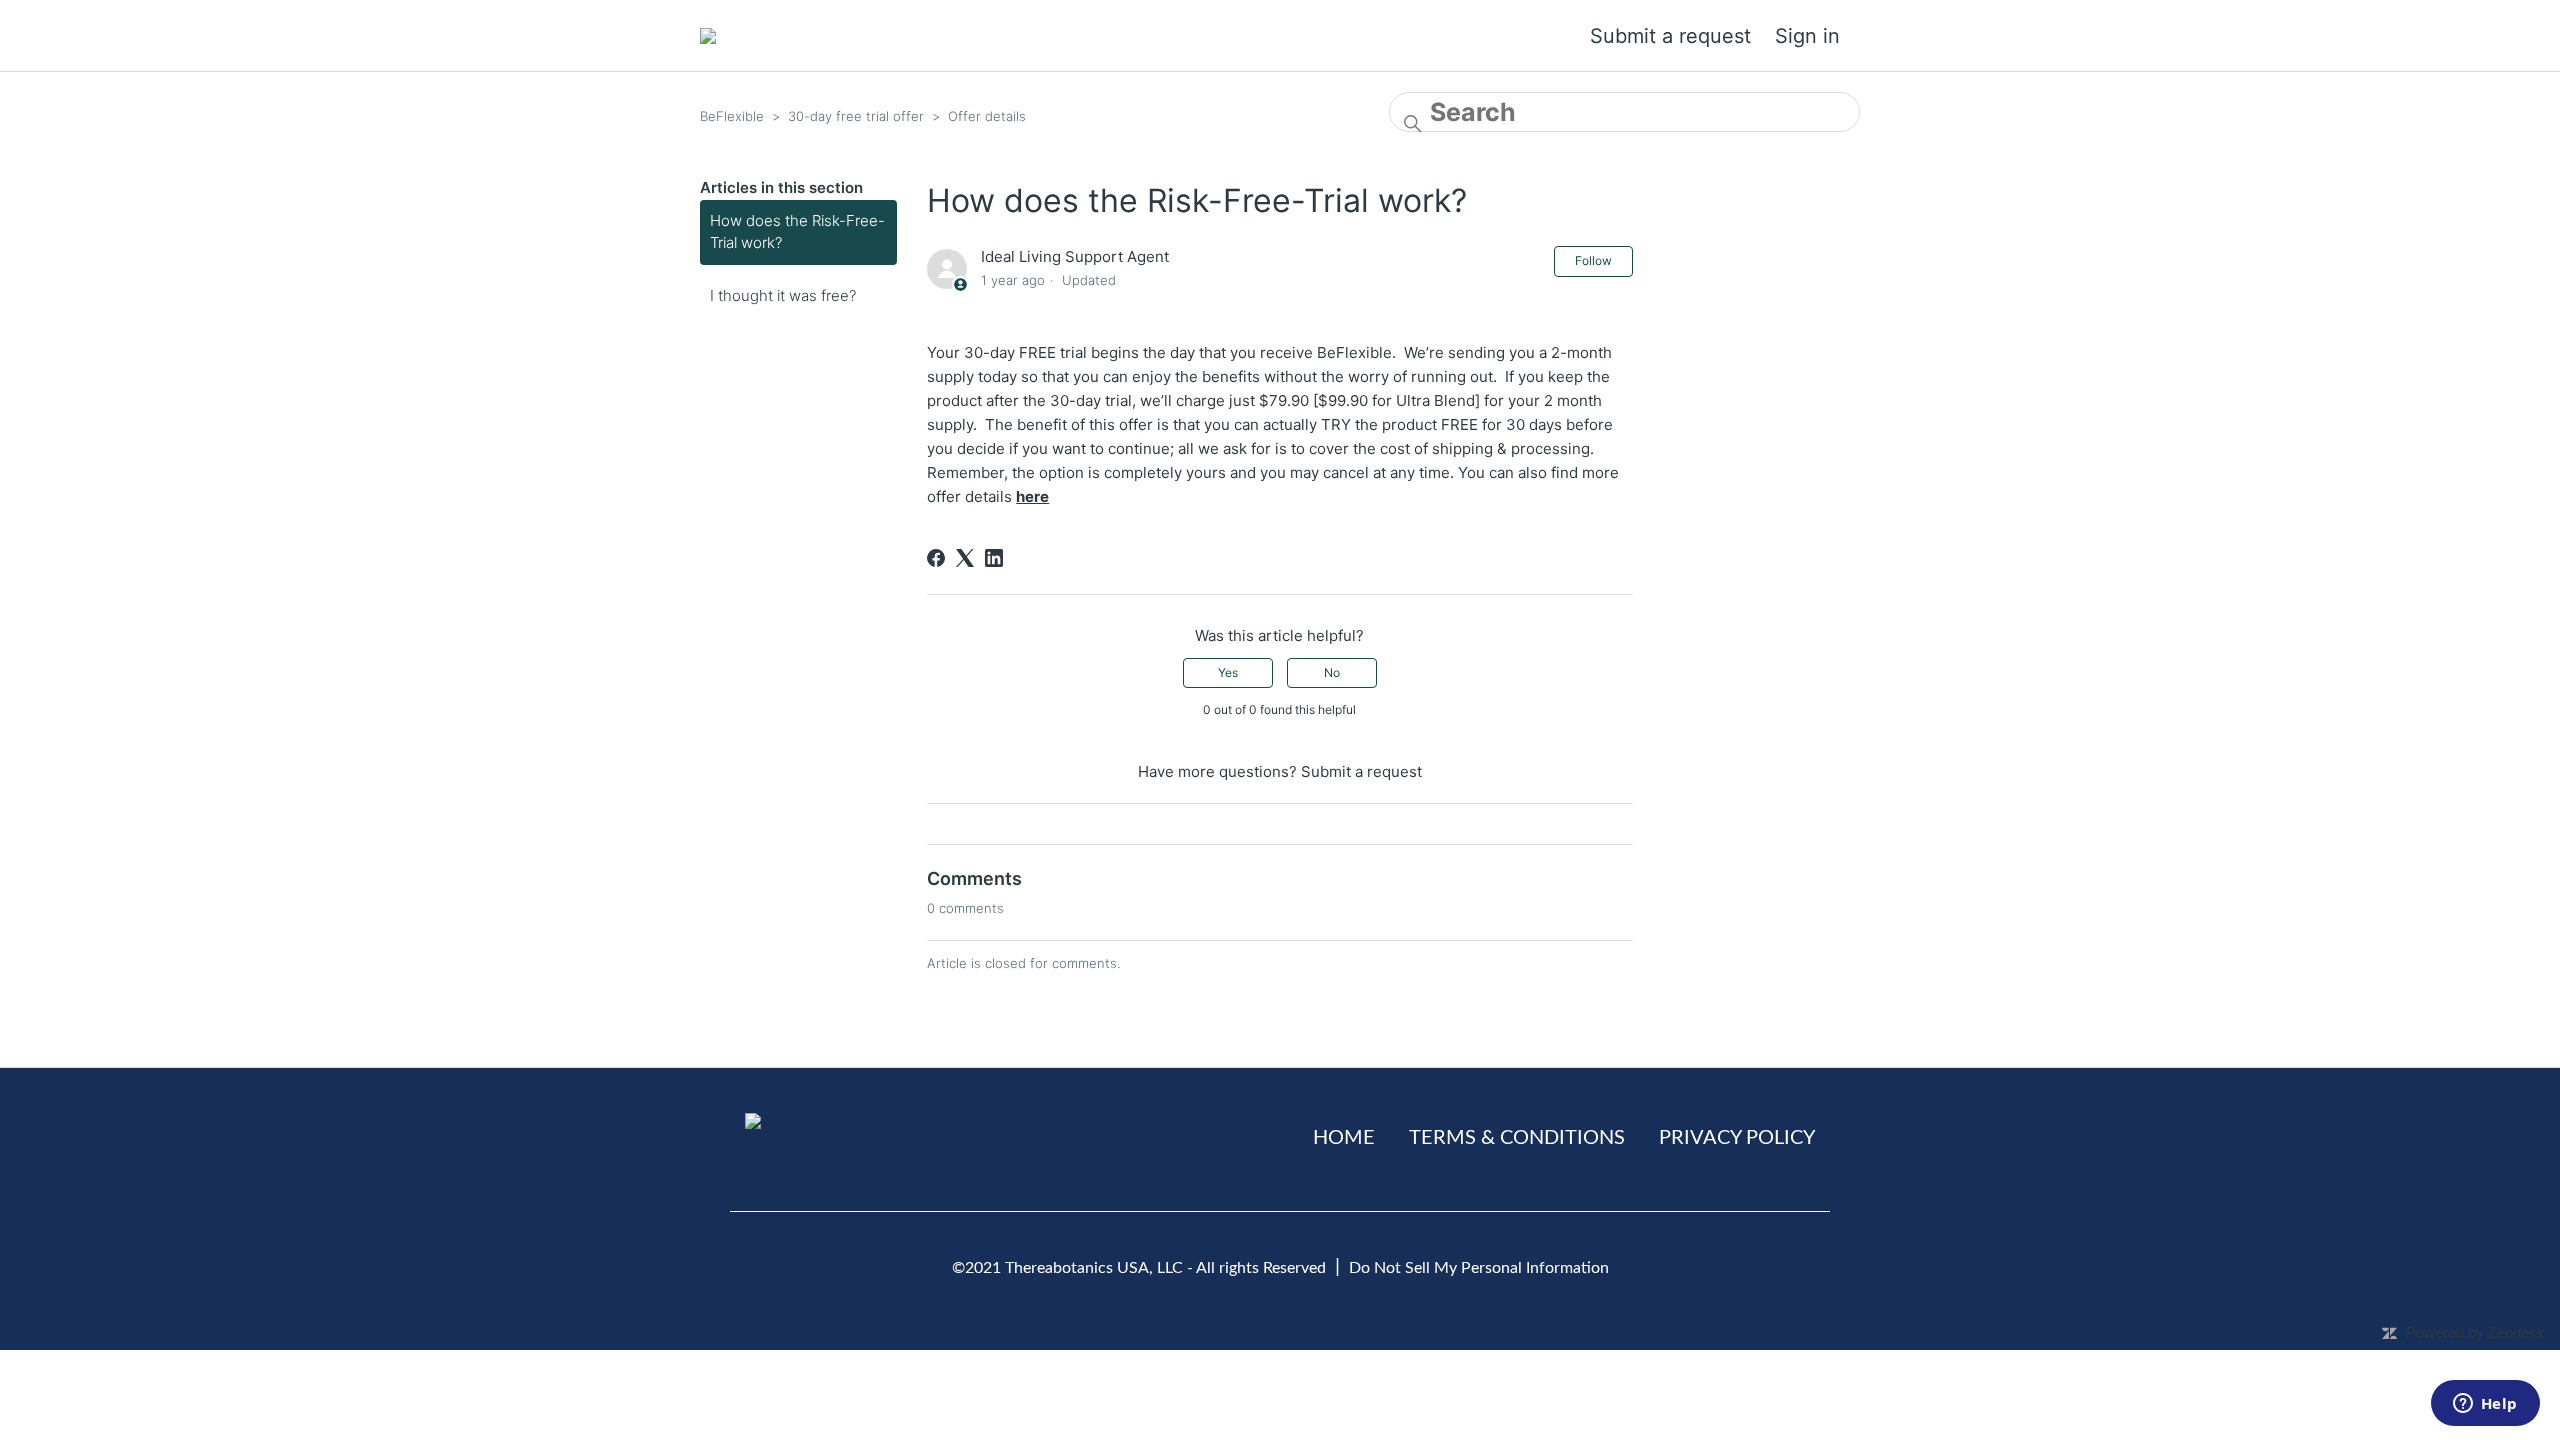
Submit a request (1670, 36)
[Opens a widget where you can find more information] (2485, 1405)
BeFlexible (732, 116)
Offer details (987, 116)
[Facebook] (936, 558)
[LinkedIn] (994, 558)
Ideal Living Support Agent (1075, 256)
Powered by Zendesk (2475, 1332)
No (1332, 672)
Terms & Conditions (1517, 1138)
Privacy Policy (1737, 1138)
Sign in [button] (1807, 36)
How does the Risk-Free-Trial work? (797, 232)
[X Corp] (965, 558)
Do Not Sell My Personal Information (1479, 1268)
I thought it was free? (783, 295)
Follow (1593, 260)
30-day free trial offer (856, 116)
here (1032, 496)
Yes (1228, 672)
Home (1344, 1138)
